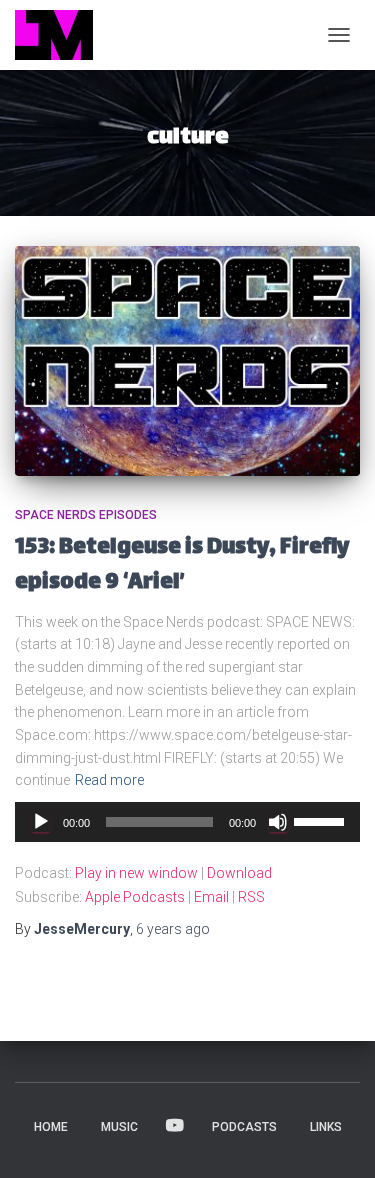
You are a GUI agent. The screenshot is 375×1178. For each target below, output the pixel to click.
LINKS (326, 1127)
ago (173, 929)
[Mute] (278, 822)
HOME (51, 1127)
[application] (187, 822)
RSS (251, 897)
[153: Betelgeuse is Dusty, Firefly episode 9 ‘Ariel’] (187, 361)
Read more (109, 780)
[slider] (322, 820)
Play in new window (136, 873)
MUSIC (119, 1127)
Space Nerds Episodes (86, 515)
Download (239, 873)
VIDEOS (175, 1126)
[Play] (41, 822)
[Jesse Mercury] (61, 35)
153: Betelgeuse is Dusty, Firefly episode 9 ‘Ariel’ (182, 566)
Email (211, 897)
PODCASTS (244, 1127)
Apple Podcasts (135, 897)
